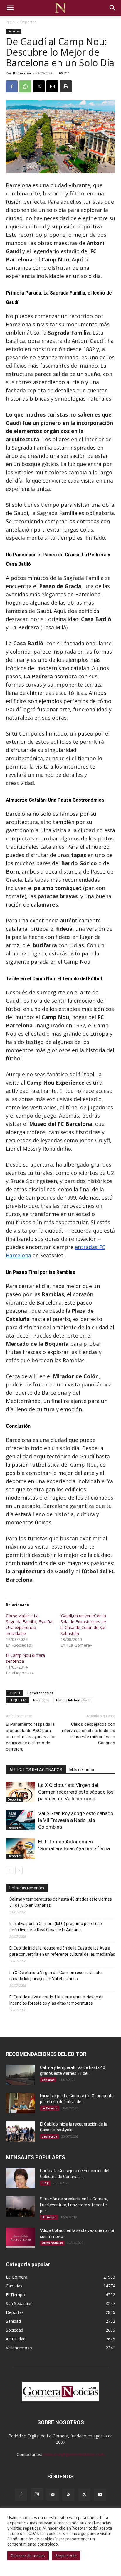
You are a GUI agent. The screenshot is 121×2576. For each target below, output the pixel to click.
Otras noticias (52, 2243)
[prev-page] (10, 1870)
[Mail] (53, 2495)
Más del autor (82, 1770)
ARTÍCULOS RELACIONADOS (36, 1770)
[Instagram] (37, 2494)
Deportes (28, 22)
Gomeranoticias (40, 1693)
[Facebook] (12, 86)
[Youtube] (100, 2495)
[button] (10, 8)
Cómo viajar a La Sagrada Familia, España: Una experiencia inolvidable (30, 1625)
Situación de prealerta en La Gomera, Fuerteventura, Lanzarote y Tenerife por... (74, 2205)
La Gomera (50, 2108)
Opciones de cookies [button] (28, 2556)
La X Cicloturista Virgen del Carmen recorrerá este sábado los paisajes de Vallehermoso (76, 1792)
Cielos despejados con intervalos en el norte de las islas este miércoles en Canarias (89, 1734)
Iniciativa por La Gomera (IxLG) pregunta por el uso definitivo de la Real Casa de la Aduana (56, 1927)
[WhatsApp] (25, 86)
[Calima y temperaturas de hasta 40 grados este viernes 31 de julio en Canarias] (21, 2075)
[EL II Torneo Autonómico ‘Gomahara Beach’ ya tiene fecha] (21, 1849)
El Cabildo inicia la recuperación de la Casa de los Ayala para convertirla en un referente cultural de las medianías (62, 1951)
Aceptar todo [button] (66, 2556)
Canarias (48, 2080)
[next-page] (19, 1870)
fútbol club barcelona (73, 1700)
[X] (39, 86)
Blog (45, 2183)
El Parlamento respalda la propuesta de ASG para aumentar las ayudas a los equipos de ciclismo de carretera (31, 1737)
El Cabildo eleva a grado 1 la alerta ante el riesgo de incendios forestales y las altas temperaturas (57, 2000)
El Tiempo (49, 2217)
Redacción (22, 73)
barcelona (41, 1700)
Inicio (10, 22)
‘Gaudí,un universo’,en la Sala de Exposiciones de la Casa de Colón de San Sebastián (84, 1625)
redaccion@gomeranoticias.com (74, 2454)
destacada (49, 2136)
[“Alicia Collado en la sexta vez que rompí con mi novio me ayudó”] (21, 2238)
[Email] (52, 86)
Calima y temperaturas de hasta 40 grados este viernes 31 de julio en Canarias (61, 1902)
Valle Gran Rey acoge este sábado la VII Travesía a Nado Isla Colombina (76, 1820)
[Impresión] (66, 86)
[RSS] (68, 2495)
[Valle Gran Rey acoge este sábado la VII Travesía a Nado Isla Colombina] (21, 1820)
